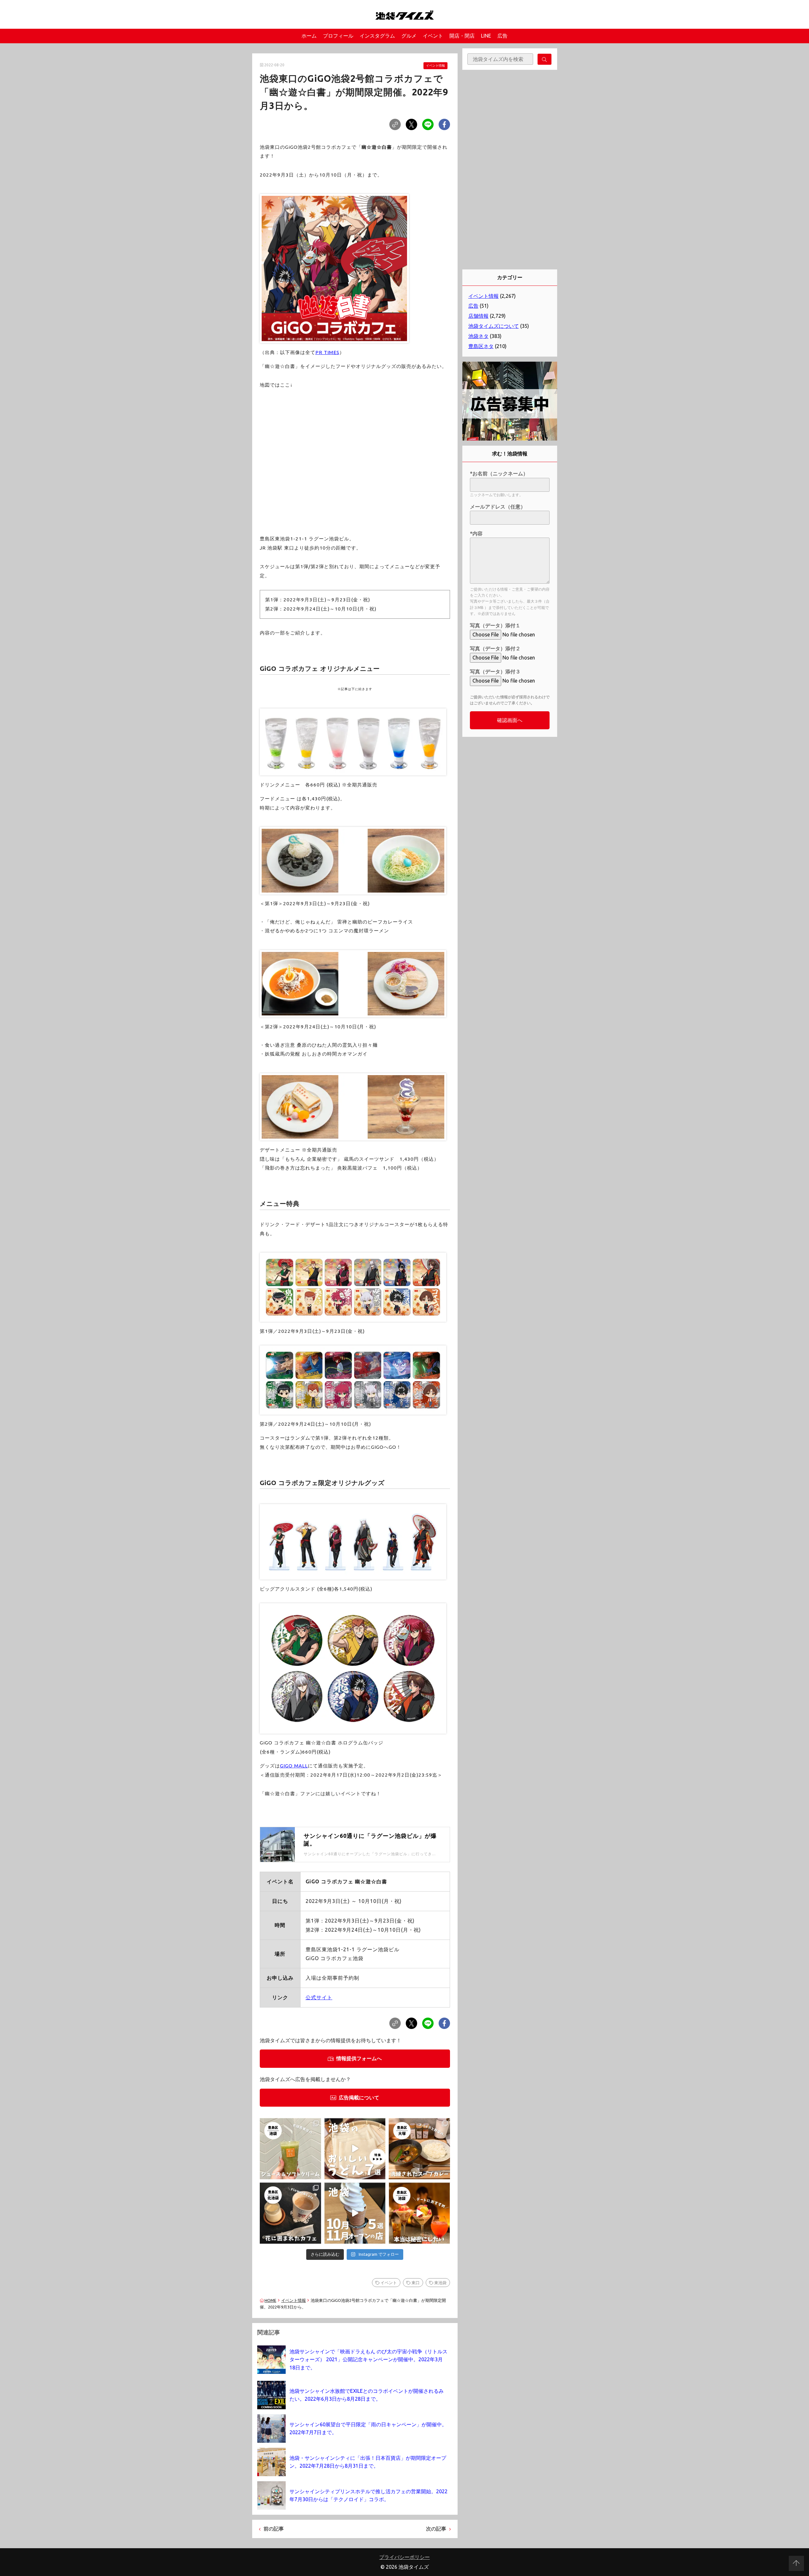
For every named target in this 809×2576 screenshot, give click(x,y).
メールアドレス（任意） (498, 507)
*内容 (476, 533)
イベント (433, 36)
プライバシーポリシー (404, 2557)
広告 (502, 36)
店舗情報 (478, 316)
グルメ (409, 36)
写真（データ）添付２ (495, 648)
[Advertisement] (510, 170)
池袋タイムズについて (494, 326)
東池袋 (440, 2283)
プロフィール (338, 36)
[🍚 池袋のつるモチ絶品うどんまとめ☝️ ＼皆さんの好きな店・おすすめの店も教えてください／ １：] (355, 2149)
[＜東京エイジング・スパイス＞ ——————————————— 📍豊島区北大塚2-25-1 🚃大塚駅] (419, 2149)
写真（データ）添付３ (495, 671)
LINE (486, 36)
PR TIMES (327, 352)
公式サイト (319, 1997)
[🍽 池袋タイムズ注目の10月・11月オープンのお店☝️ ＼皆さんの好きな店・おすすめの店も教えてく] (355, 2213)
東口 (416, 2283)
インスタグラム (377, 36)
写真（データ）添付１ (495, 625)
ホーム (309, 36)
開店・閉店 (462, 36)
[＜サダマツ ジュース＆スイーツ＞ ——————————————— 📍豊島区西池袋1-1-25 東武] (290, 2149)
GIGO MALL (294, 1766)
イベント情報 (435, 66)
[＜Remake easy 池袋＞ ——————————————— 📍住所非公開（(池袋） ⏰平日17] (419, 2213)
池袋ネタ (478, 336)
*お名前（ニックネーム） (499, 473)
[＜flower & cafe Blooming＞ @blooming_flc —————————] (290, 2213)
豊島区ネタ (481, 346)
